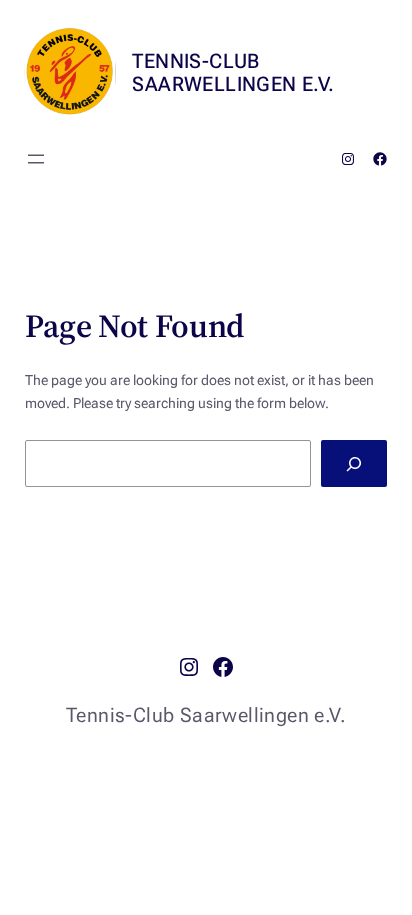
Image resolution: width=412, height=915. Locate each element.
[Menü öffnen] (36, 159)
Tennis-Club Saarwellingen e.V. (233, 72)
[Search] (354, 463)
